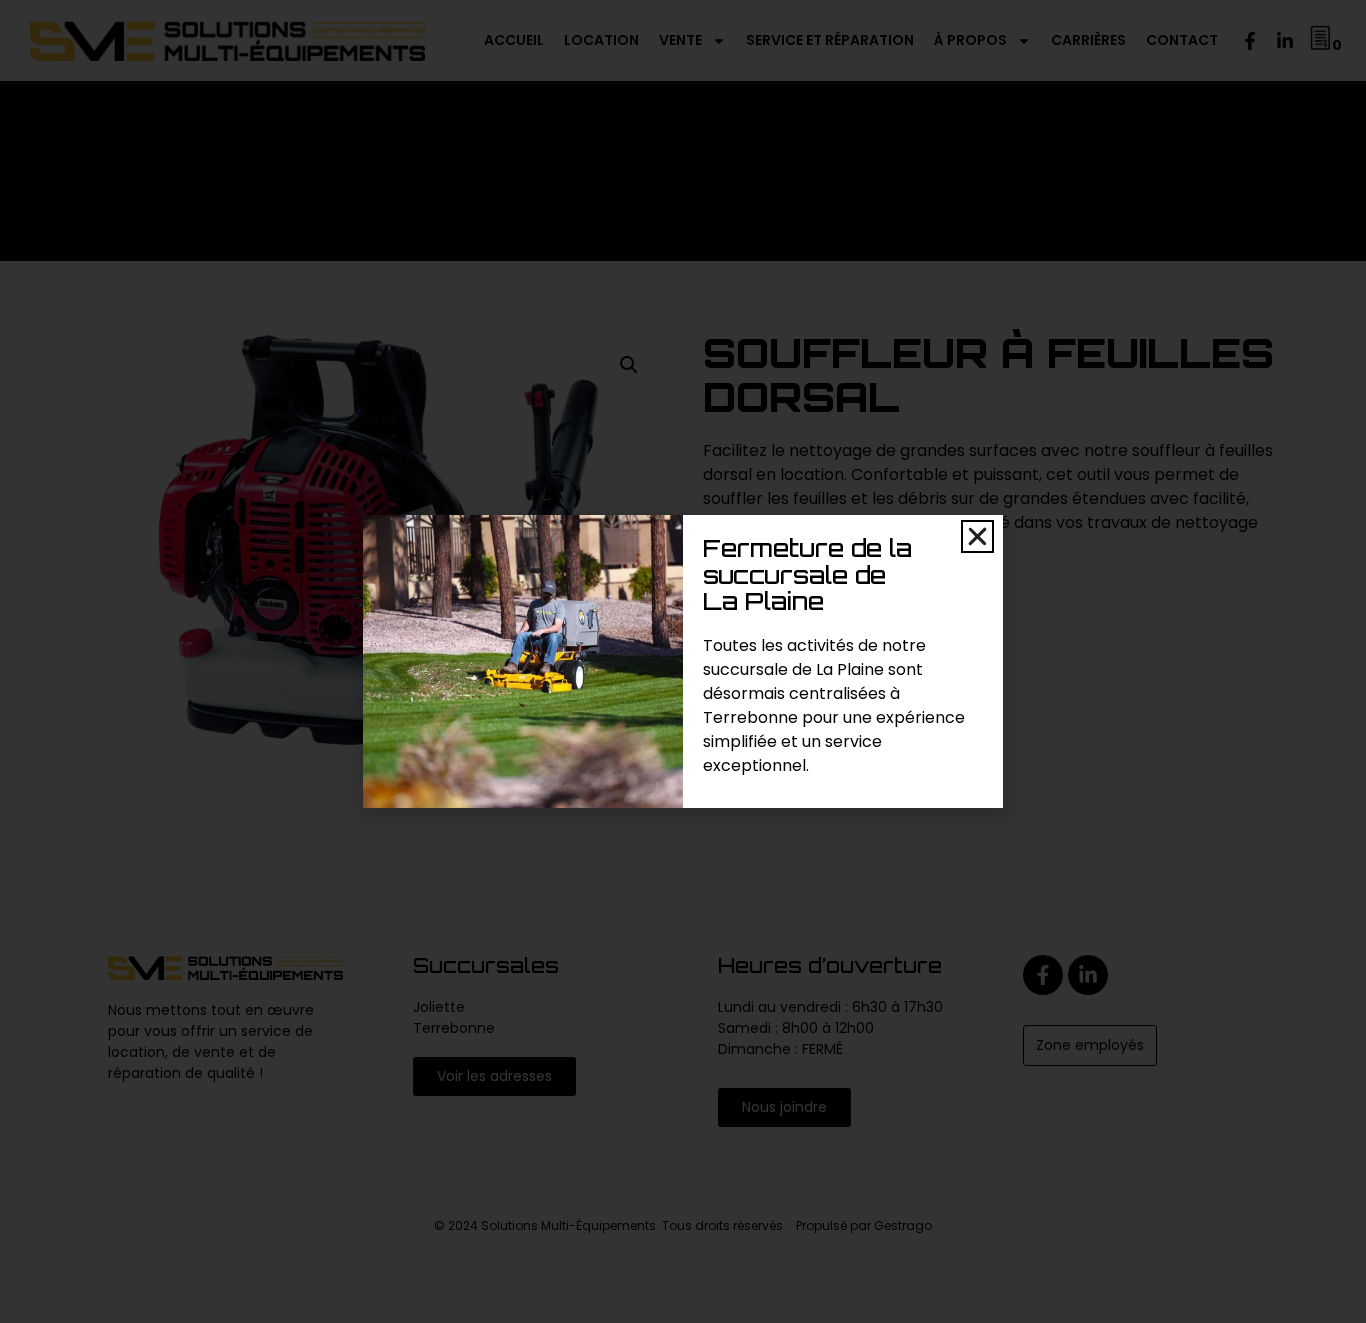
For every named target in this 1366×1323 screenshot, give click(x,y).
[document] (683, 661)
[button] (977, 536)
